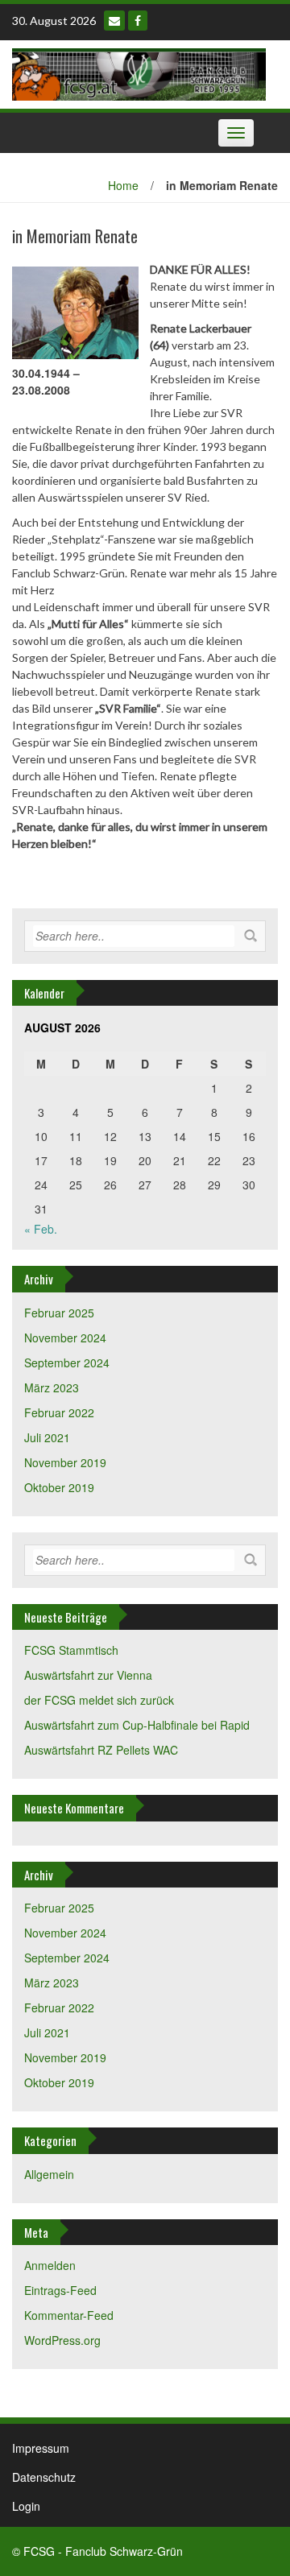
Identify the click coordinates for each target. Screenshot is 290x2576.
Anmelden (50, 2265)
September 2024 (67, 1362)
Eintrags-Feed (60, 2290)
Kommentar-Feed (69, 2315)
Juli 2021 (47, 1437)
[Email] (114, 21)
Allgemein (49, 2174)
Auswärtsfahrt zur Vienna (88, 1675)
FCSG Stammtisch (71, 1650)
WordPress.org (62, 2340)
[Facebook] (138, 21)
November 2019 (65, 1462)
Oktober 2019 (59, 1487)
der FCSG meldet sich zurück (99, 1700)
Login (26, 2506)
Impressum (41, 2448)
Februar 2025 (59, 1313)
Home (123, 185)
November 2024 (65, 1338)
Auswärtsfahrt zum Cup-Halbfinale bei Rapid (137, 1725)
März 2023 (52, 1387)
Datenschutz (44, 2477)
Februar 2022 (59, 1412)
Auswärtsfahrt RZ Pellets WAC (101, 1750)
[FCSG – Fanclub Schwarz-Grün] (139, 72)
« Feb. (41, 1229)
